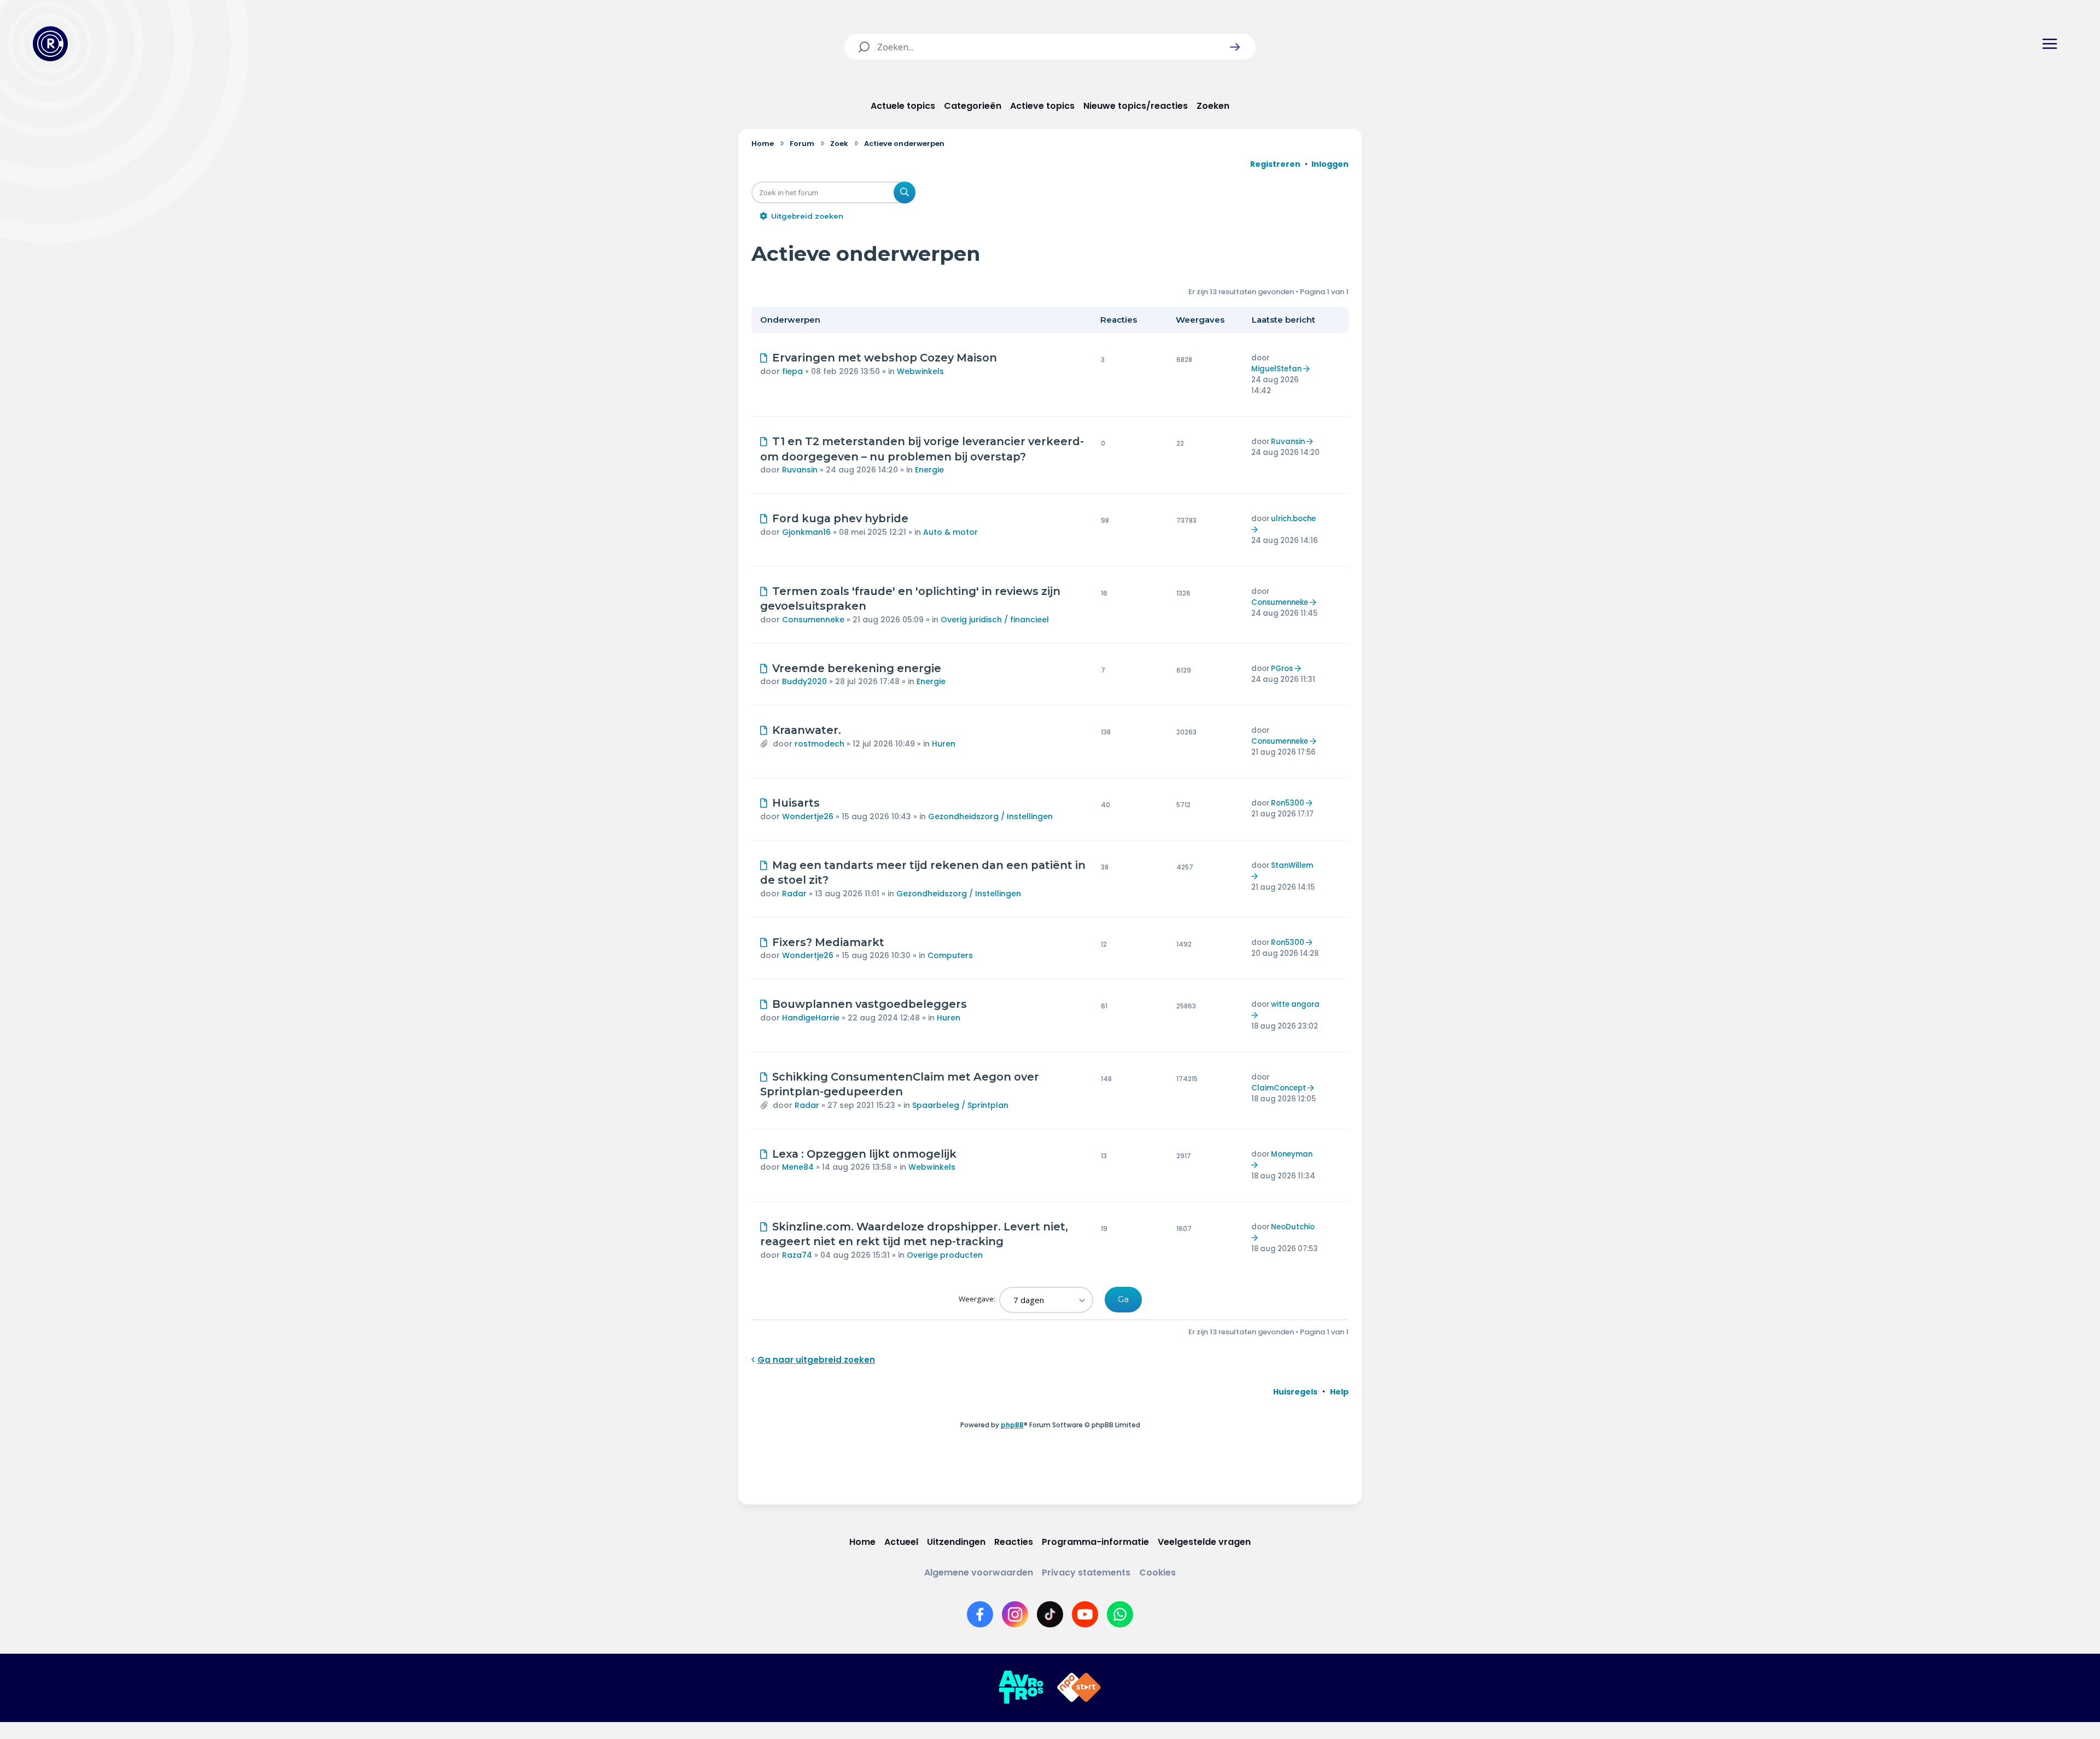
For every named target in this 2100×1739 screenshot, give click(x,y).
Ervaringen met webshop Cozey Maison (885, 358)
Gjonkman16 (806, 532)
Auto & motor (950, 532)
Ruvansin (800, 470)
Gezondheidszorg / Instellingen (990, 816)
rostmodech (819, 744)
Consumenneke (813, 620)
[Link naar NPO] (1079, 1688)
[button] (1235, 47)
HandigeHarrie (811, 1018)
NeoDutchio (1293, 1227)
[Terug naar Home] (50, 44)
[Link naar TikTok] (1050, 1614)
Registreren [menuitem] (1275, 164)
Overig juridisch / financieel (995, 620)
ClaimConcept (1279, 1088)
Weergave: (978, 1299)
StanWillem (1292, 865)
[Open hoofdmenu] (2050, 44)
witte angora (1295, 1004)
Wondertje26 (808, 816)
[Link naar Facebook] (980, 1614)
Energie (929, 470)
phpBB (1012, 1425)
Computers (950, 955)
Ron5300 (1288, 803)
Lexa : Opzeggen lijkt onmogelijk (864, 1154)
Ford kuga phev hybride (840, 518)
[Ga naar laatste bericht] (1308, 369)
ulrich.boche (1293, 519)
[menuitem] (1295, 1392)
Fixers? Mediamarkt (828, 942)
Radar (794, 894)
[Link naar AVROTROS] (1021, 1688)
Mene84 (798, 1167)
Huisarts (796, 803)
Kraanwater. (807, 730)
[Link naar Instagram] (1015, 1614)
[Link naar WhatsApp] (1120, 1614)
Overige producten (945, 1255)
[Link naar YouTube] (1085, 1614)
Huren (944, 744)
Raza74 (797, 1255)
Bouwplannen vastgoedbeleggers (870, 1004)
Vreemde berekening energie (857, 668)
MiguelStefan (1276, 369)
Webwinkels (920, 371)
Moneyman (1292, 1154)
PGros (1282, 669)
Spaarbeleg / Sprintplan (960, 1105)
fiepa (792, 371)
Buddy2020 (804, 681)
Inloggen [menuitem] (1330, 164)
